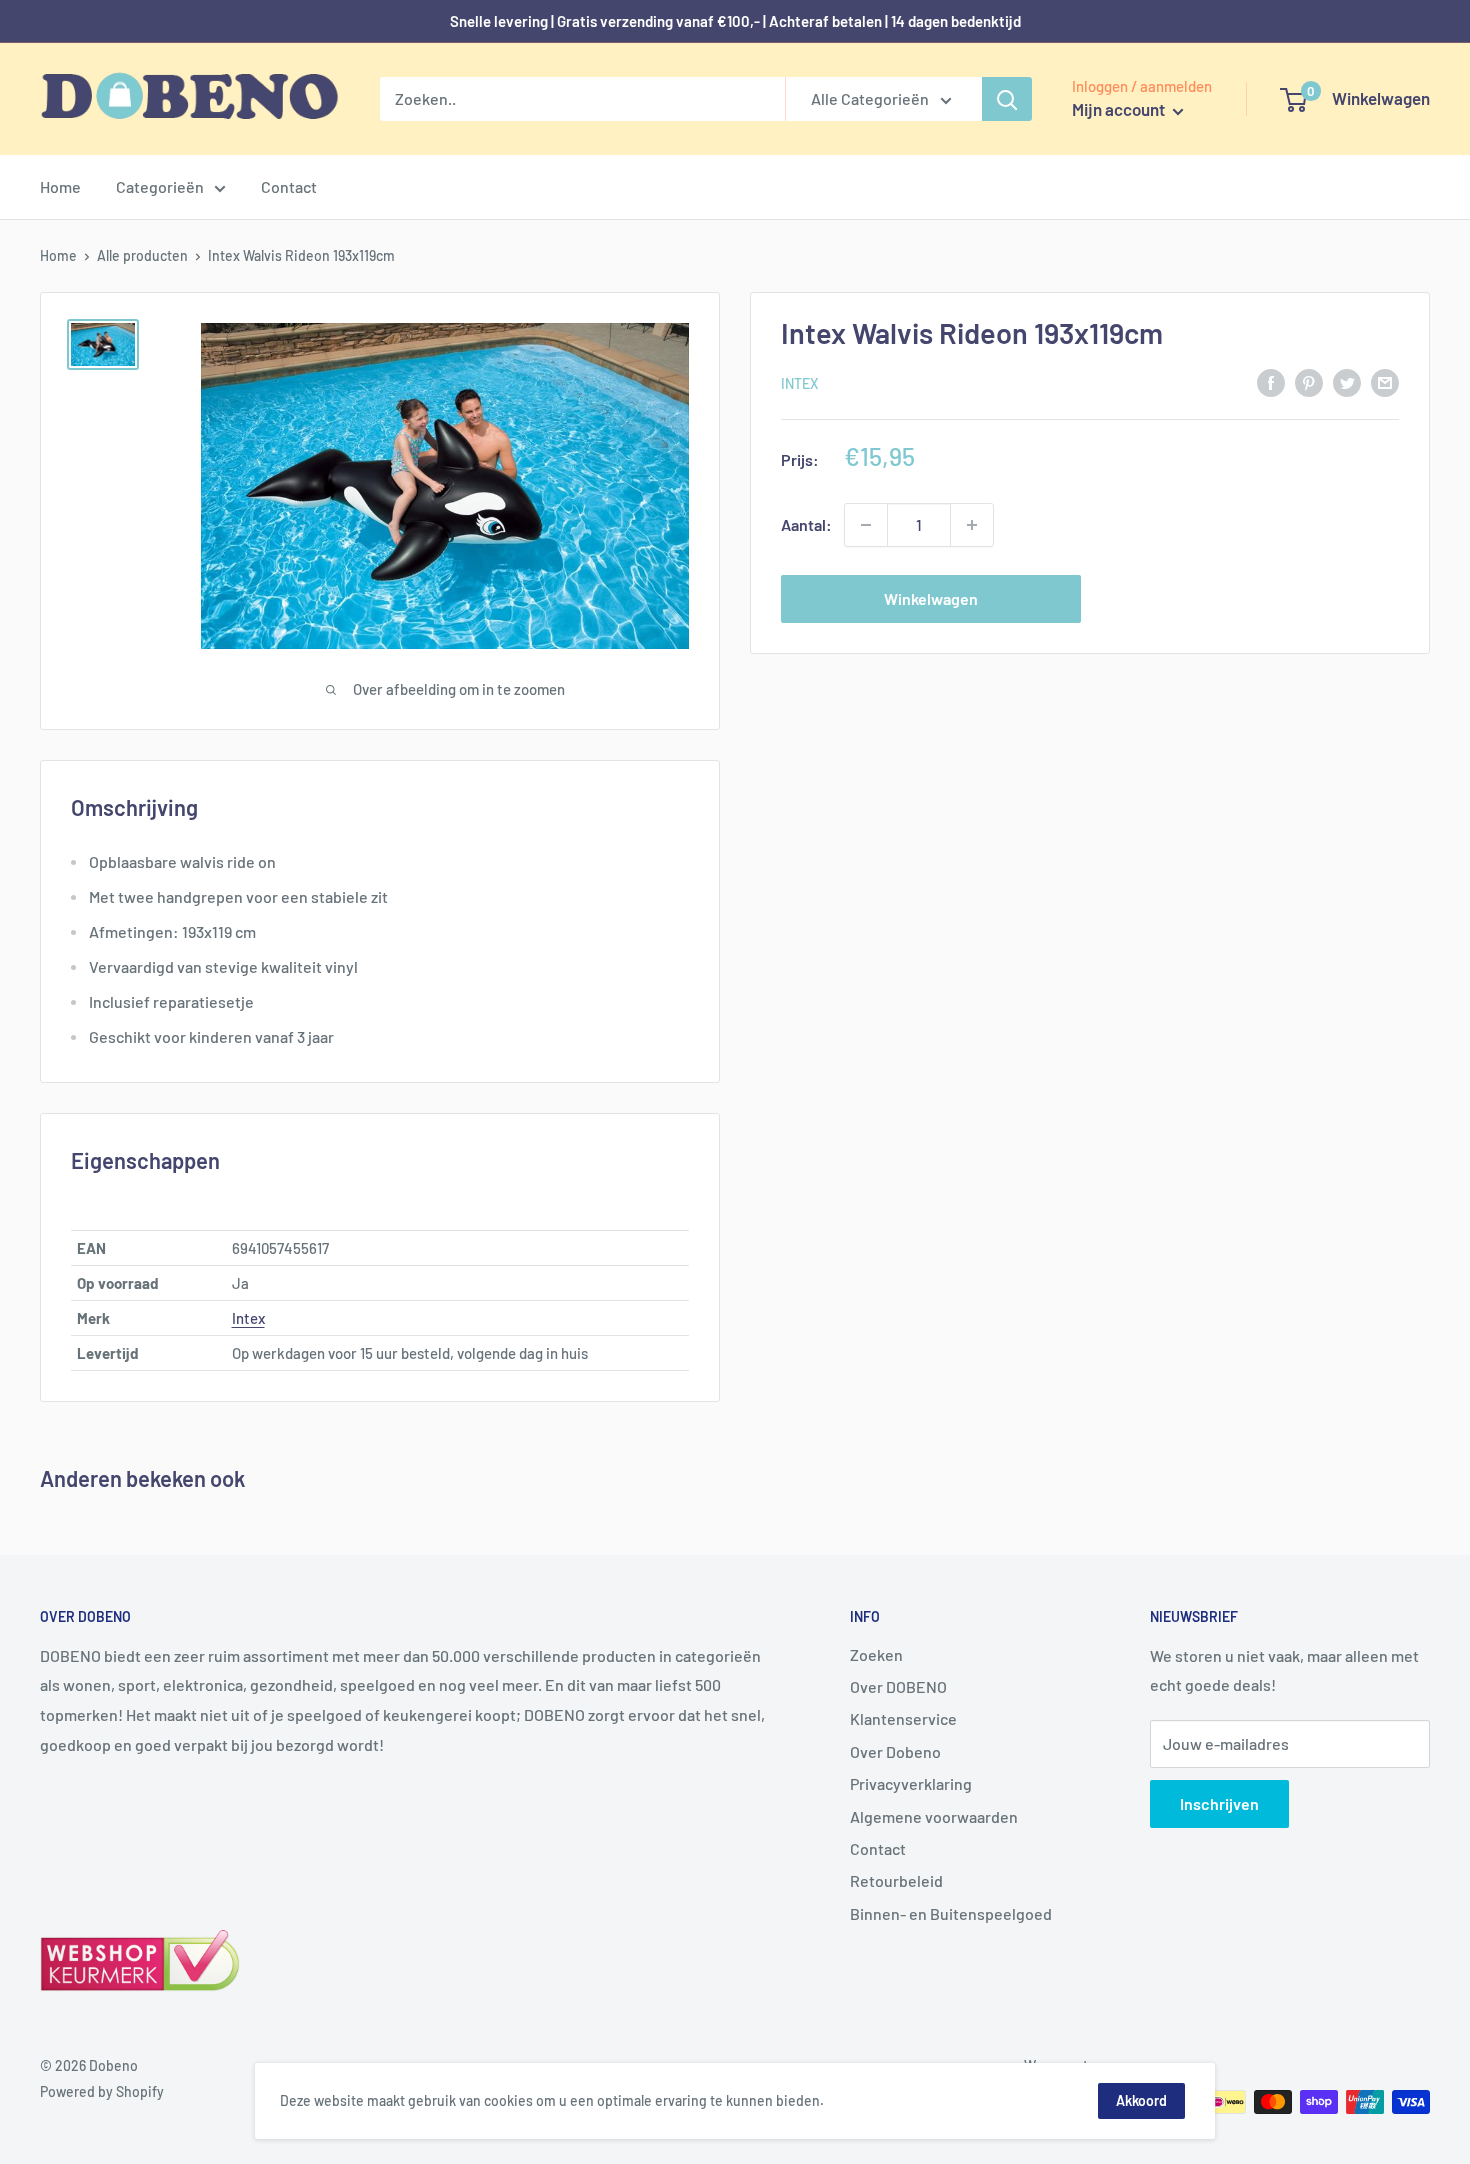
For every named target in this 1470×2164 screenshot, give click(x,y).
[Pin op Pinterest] (1309, 381)
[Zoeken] (1007, 99)
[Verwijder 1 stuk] (866, 525)
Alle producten (142, 255)
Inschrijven (1219, 1803)
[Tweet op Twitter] (1347, 381)
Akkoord (1141, 2100)
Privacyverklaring (911, 1783)
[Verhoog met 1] (972, 525)
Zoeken (876, 1654)
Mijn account (1120, 109)
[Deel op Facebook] (1271, 381)
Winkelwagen (931, 598)
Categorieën (160, 186)
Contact (289, 186)
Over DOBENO (898, 1686)
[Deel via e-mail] (1385, 381)
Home (60, 186)
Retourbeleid (896, 1880)
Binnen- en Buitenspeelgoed (951, 1913)
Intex (799, 383)
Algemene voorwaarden (934, 1816)
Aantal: (806, 524)
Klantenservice (903, 1718)
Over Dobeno (895, 1751)
